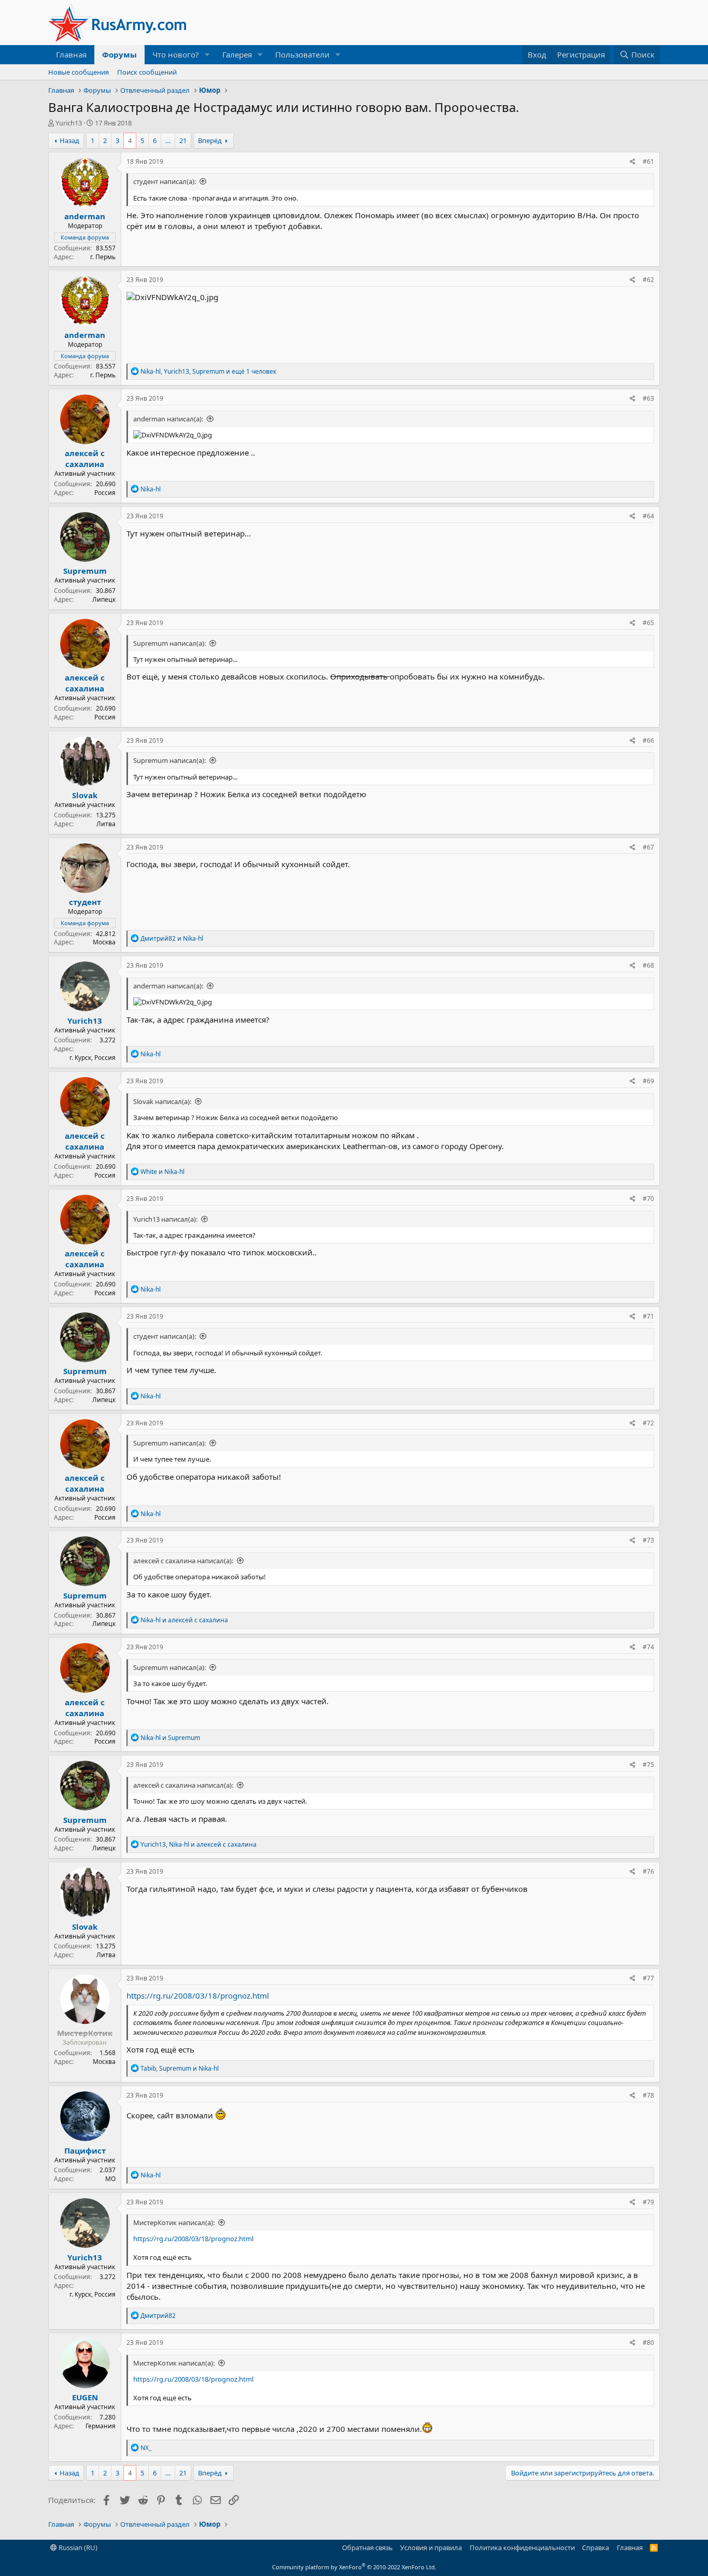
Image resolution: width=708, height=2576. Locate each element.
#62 (648, 280)
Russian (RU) (77, 2547)
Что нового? (176, 54)
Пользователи (302, 54)
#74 (648, 1647)
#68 (648, 965)
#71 (648, 1316)
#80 (648, 2343)
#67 (648, 847)
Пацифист (85, 2150)
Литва (106, 824)
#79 (648, 2202)
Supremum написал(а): (169, 643)
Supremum (85, 571)
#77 (648, 1978)
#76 (648, 1871)
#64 (648, 516)
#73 (648, 1540)
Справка (596, 2547)
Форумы (119, 54)
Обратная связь (367, 2547)
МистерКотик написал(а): (174, 2223)
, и (199, 1844)
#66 (648, 740)
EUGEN (85, 2397)
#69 (648, 1081)
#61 (648, 161)
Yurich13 (69, 123)
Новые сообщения (79, 72)
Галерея (237, 54)
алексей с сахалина (85, 458)
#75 (648, 1765)
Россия (105, 493)
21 (183, 140)
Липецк (104, 599)
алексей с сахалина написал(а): (183, 1561)
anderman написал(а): (168, 419)
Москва (104, 942)
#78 (648, 2095)
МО (110, 2179)
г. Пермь (103, 257)
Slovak (85, 795)
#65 (648, 623)
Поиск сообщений (147, 72)
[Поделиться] (633, 162)
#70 (648, 1199)
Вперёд (210, 140)
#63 (648, 398)
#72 (648, 1423)
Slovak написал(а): (162, 1101)
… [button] (168, 140)
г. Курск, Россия (93, 1058)
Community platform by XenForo (354, 2567)
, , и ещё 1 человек (208, 371)
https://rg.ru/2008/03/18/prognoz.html (198, 1995)
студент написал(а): (165, 181)
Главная (71, 54)
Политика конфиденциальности (522, 2547)
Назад (69, 140)
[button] (207, 55)
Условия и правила (431, 2547)
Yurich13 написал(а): (165, 1219)
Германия (101, 2426)
